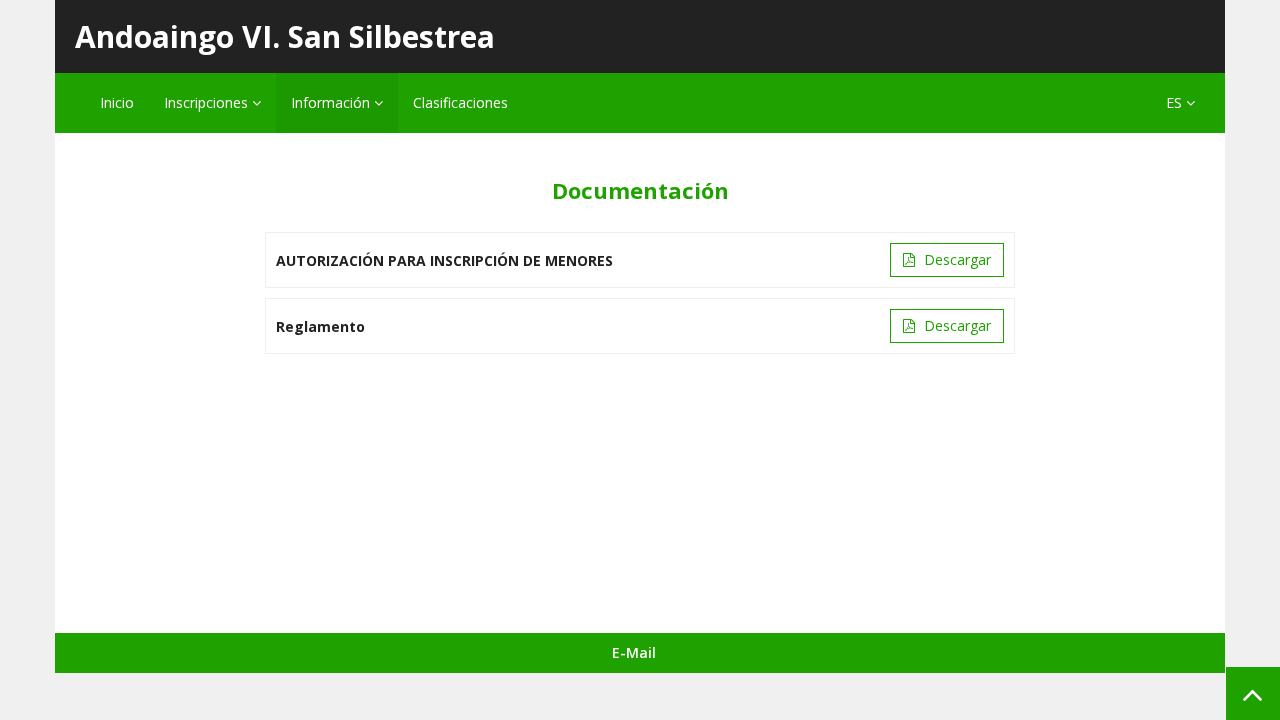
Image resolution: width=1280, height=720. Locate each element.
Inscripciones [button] (208, 102)
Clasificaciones (460, 102)
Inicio (117, 102)
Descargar (955, 259)
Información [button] (332, 102)
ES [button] (1176, 102)
